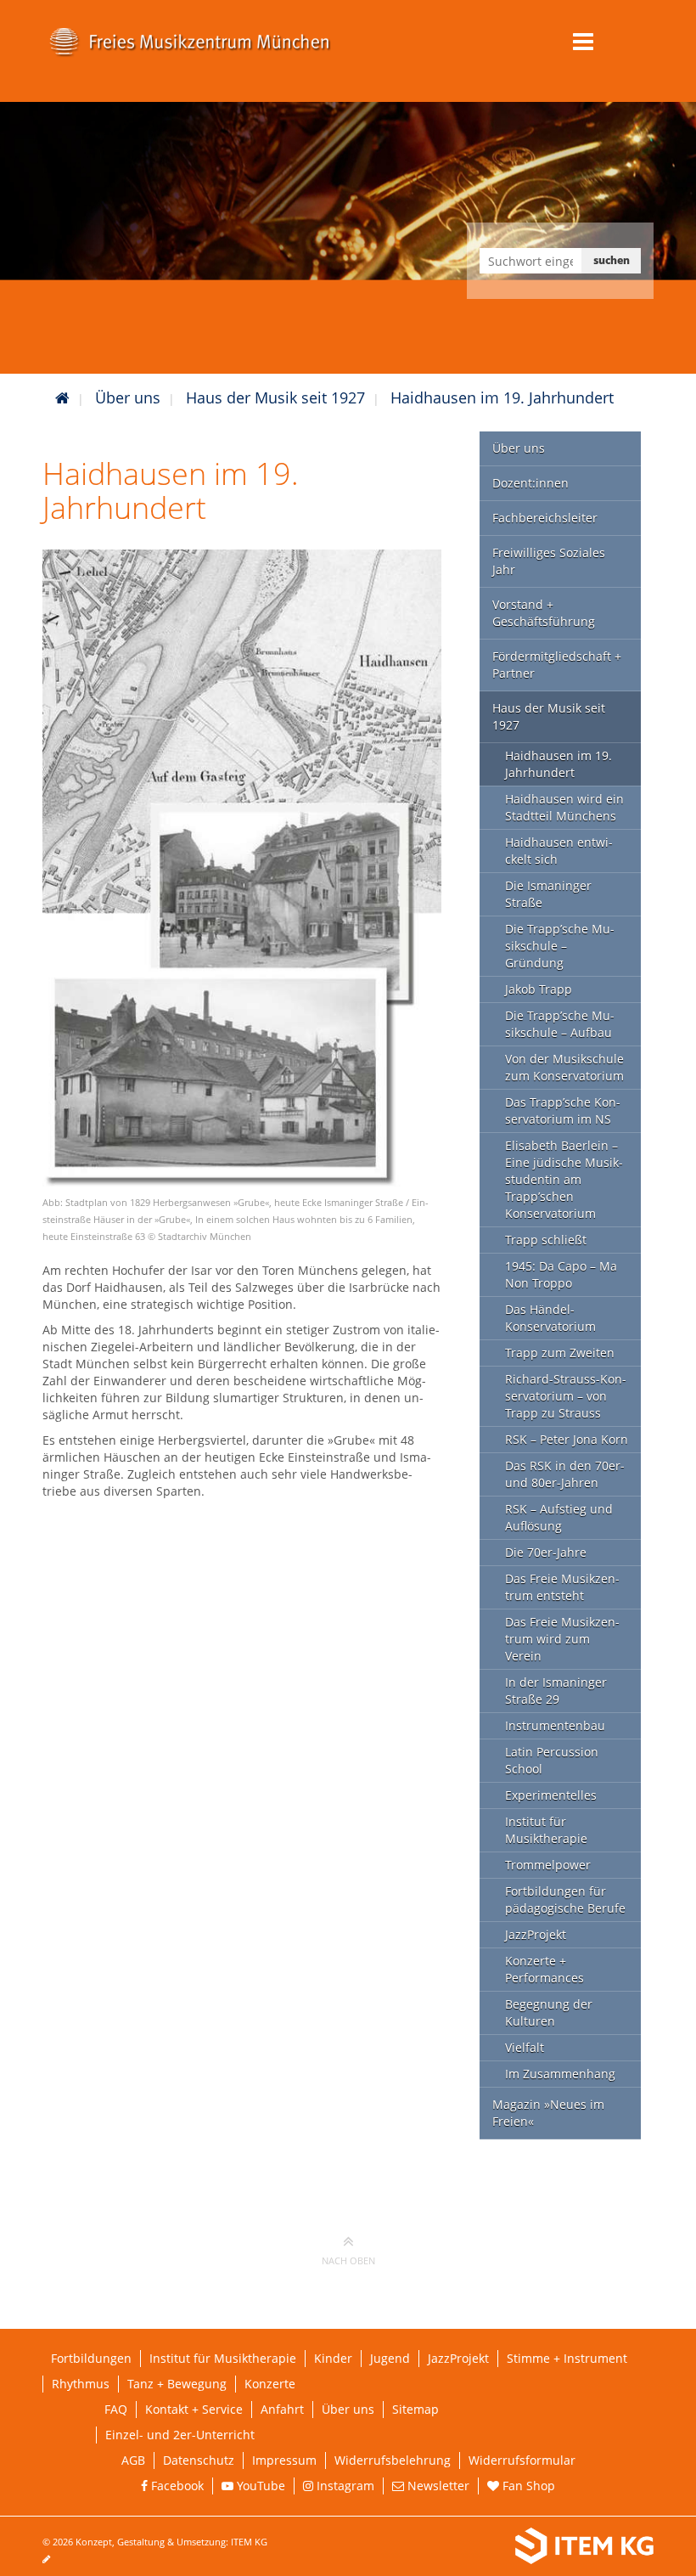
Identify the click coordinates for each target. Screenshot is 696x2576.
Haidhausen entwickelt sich (559, 851)
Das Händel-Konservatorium (550, 1318)
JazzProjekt (536, 1934)
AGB (133, 2460)
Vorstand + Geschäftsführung (544, 613)
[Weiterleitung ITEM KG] (520, 2546)
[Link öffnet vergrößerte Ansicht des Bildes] (242, 867)
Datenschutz (199, 2460)
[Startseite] (62, 397)
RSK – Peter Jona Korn (567, 1439)
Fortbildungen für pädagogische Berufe (565, 1900)
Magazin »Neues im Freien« (548, 2113)
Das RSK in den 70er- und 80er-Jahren (565, 1474)
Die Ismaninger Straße (548, 894)
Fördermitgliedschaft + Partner (557, 665)
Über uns (128, 397)
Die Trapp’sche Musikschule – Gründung (560, 946)
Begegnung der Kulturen (549, 2012)
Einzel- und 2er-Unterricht (180, 2435)
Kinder (333, 2358)
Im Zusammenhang (560, 2074)
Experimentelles (551, 1795)
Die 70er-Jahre (546, 1552)
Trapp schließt (546, 1240)
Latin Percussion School (552, 1760)
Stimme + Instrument (567, 2358)
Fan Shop (527, 2486)
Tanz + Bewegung (177, 2384)
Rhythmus (81, 2384)
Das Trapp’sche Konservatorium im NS (563, 1110)
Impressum (284, 2460)
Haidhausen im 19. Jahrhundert (502, 397)
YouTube (259, 2486)
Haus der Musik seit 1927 (275, 397)
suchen (612, 260)
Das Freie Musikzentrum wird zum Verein (562, 1639)
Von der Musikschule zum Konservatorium (564, 1067)
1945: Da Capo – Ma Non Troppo (561, 1274)
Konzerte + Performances (544, 1969)
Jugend (390, 2358)
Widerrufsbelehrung (393, 2460)
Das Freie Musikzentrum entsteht (562, 1587)
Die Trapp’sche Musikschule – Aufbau (560, 1024)
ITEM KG (249, 2542)
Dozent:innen (530, 483)
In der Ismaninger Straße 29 (556, 1691)
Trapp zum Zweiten (560, 1353)
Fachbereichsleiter (545, 518)
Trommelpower (548, 1865)
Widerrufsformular (522, 2460)
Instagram (344, 2486)
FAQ (116, 2409)
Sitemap (415, 2409)
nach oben (348, 2260)
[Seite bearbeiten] (55, 2559)
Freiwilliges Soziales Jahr (549, 561)
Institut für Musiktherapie (546, 1830)
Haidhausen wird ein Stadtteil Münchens (564, 807)
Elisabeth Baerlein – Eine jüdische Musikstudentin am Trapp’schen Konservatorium (564, 1179)
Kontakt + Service (194, 2409)
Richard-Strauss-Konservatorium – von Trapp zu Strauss (566, 1396)
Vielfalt (525, 2047)
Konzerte (270, 2384)
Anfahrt (282, 2409)
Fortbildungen (91, 2358)
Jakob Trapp (539, 989)
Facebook (176, 2486)
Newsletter (437, 2486)
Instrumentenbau (555, 1725)
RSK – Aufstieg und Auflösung (559, 1517)
